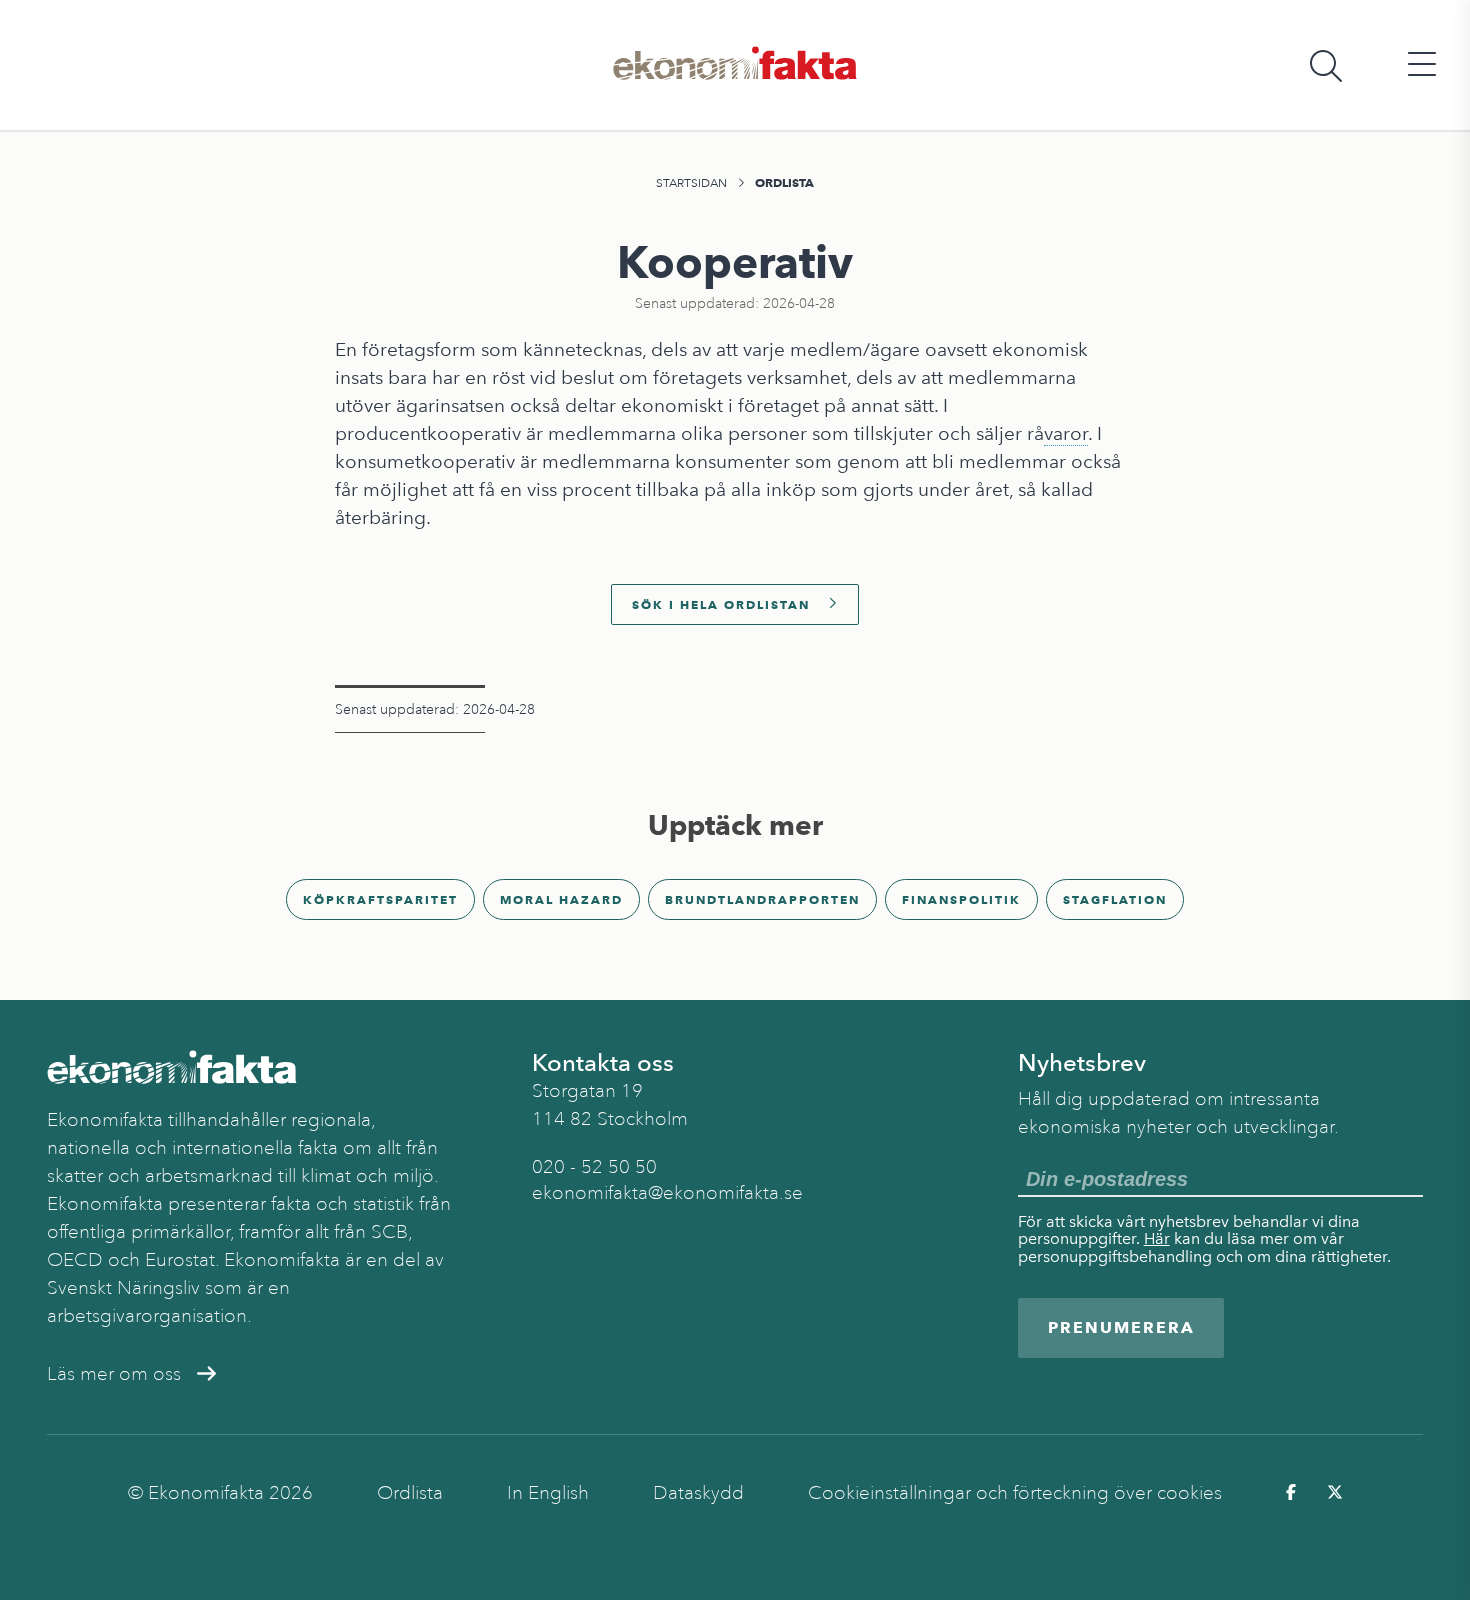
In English (548, 1493)
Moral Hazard (561, 899)
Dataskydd (698, 1493)
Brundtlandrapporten (762, 899)
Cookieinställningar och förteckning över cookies (1015, 1493)
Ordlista (784, 182)
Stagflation (1115, 899)
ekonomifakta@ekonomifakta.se (667, 1193)
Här (1157, 1238)
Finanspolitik (961, 899)
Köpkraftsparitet (380, 899)
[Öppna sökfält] (1326, 65)
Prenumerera (1121, 1327)
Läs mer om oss (114, 1374)
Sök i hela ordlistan (721, 604)
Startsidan (691, 183)
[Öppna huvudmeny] (1422, 65)
